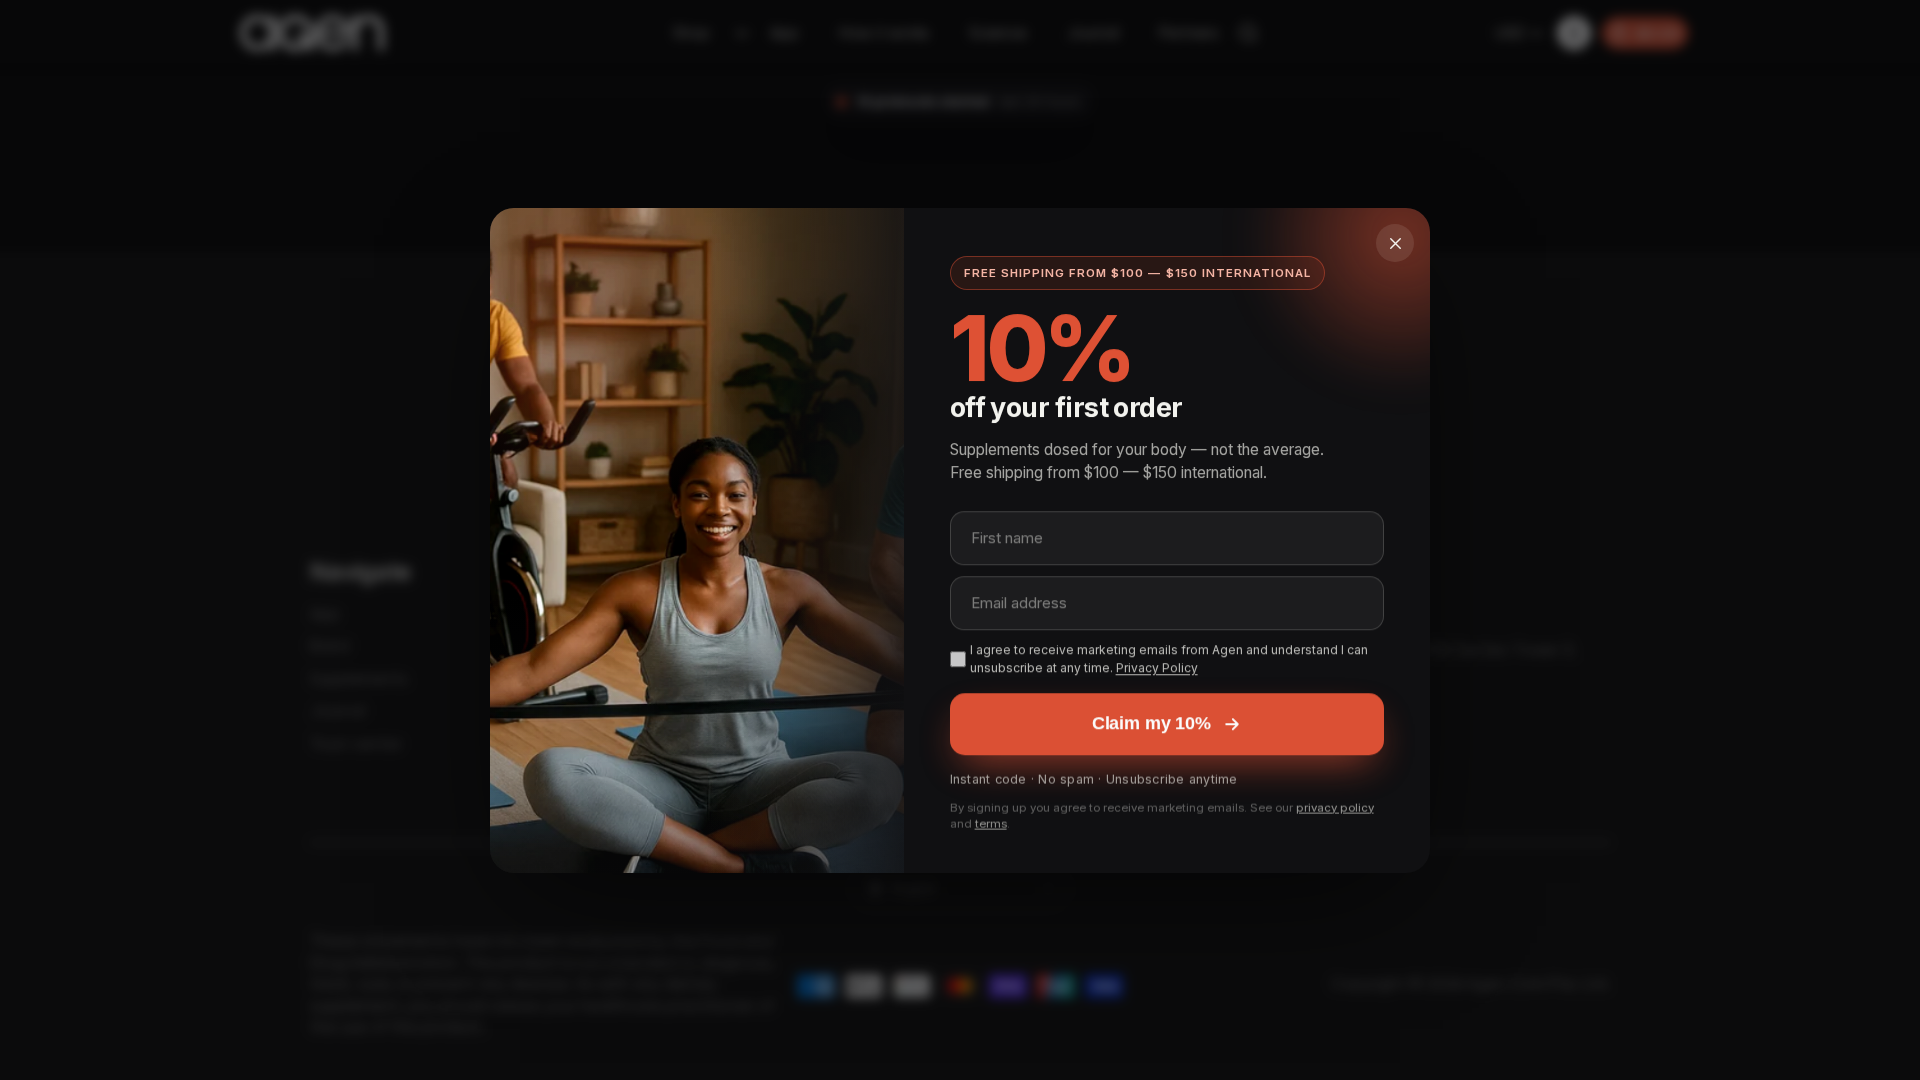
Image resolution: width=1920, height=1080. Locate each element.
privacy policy (1335, 805)
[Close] (1395, 243)
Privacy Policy (1157, 666)
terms (991, 822)
